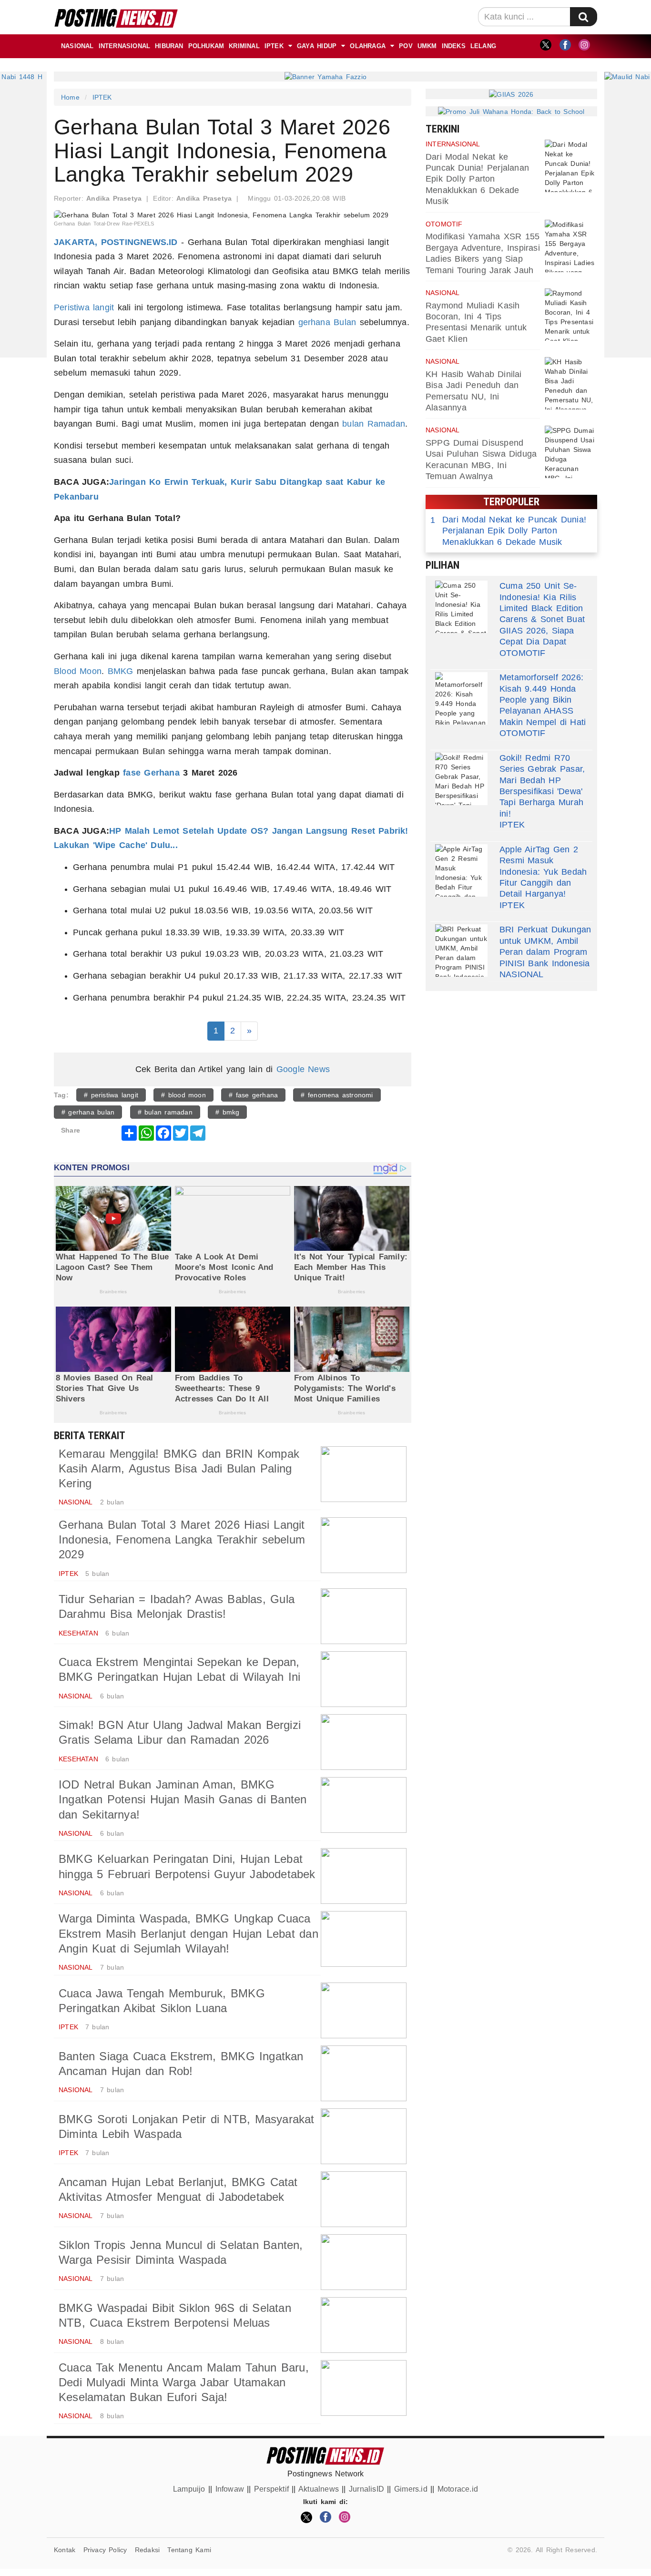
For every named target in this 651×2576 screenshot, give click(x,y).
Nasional (77, 46)
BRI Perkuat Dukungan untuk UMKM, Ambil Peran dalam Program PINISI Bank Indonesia (545, 946)
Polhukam (206, 46)
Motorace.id (458, 2489)
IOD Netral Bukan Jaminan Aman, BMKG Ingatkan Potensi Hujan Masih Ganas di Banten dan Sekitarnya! (183, 1799)
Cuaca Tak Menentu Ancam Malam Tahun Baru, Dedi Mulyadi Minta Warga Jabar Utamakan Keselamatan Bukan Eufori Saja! (184, 2382)
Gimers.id (411, 2489)
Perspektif (271, 2489)
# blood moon (183, 1095)
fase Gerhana (151, 773)
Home (70, 97)
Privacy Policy (105, 2550)
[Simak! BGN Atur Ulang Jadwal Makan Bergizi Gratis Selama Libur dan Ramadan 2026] (364, 1742)
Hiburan (169, 46)
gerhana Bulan (327, 322)
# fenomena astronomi (337, 1095)
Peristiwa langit (84, 307)
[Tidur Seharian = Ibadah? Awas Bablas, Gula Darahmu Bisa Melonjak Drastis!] (364, 1616)
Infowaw (230, 2489)
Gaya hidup (317, 46)
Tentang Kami (189, 2550)
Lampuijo (189, 2489)
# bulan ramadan (165, 1112)
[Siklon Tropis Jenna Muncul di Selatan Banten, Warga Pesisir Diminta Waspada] (364, 2262)
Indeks (454, 46)
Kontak (65, 2550)
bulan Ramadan (374, 424)
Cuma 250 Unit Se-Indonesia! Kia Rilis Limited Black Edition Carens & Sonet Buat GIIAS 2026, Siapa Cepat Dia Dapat (542, 614)
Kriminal (244, 46)
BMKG (121, 671)
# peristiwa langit (111, 1095)
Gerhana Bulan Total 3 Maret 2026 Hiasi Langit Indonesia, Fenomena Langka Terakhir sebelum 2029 (182, 1539)
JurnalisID (366, 2489)
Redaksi (147, 2550)
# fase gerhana (253, 1095)
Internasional (125, 46)
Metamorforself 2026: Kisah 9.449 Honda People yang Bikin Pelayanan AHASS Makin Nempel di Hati (543, 700)
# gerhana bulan (88, 1112)
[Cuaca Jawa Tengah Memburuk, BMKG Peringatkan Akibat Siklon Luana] (364, 2010)
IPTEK (274, 46)
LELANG (483, 46)
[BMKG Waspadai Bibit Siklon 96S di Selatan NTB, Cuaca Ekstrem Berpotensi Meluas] (364, 2325)
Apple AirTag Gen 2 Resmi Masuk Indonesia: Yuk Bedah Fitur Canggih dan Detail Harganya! (543, 872)
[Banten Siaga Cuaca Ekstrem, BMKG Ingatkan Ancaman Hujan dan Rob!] (364, 2073)
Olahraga (368, 46)
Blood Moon (78, 671)
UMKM (427, 46)
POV (406, 46)
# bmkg (227, 1112)
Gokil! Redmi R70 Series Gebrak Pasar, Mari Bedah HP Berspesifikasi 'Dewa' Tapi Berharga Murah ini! (542, 786)
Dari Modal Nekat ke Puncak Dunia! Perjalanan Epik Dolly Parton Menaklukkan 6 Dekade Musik (477, 179)
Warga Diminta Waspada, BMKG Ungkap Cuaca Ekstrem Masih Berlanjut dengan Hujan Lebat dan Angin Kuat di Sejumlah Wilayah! (188, 1933)
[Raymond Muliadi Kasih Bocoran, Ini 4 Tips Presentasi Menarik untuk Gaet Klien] (571, 315)
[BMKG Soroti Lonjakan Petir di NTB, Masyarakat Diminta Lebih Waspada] (364, 2136)
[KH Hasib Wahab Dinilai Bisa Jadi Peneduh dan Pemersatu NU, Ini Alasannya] (571, 383)
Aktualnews (319, 2489)
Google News (303, 1069)
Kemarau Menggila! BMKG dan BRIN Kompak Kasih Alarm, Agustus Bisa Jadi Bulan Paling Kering (179, 1468)
